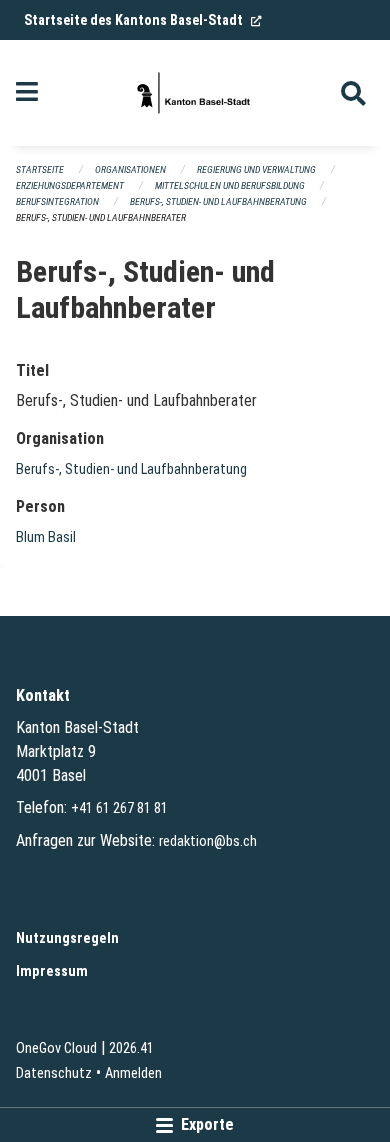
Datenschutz (54, 1073)
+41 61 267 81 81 (119, 808)
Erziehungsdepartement (70, 185)
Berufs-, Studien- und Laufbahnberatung (218, 201)
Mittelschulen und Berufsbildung (230, 185)
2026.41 (131, 1048)
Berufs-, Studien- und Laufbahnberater (101, 217)
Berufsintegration (57, 201)
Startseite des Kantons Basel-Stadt (143, 20)
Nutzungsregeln (67, 938)
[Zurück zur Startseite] (195, 93)
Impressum (52, 971)
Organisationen (130, 169)
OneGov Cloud (56, 1048)
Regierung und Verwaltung (256, 169)
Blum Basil (46, 537)
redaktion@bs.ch (208, 841)
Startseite (40, 169)
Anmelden (133, 1073)
